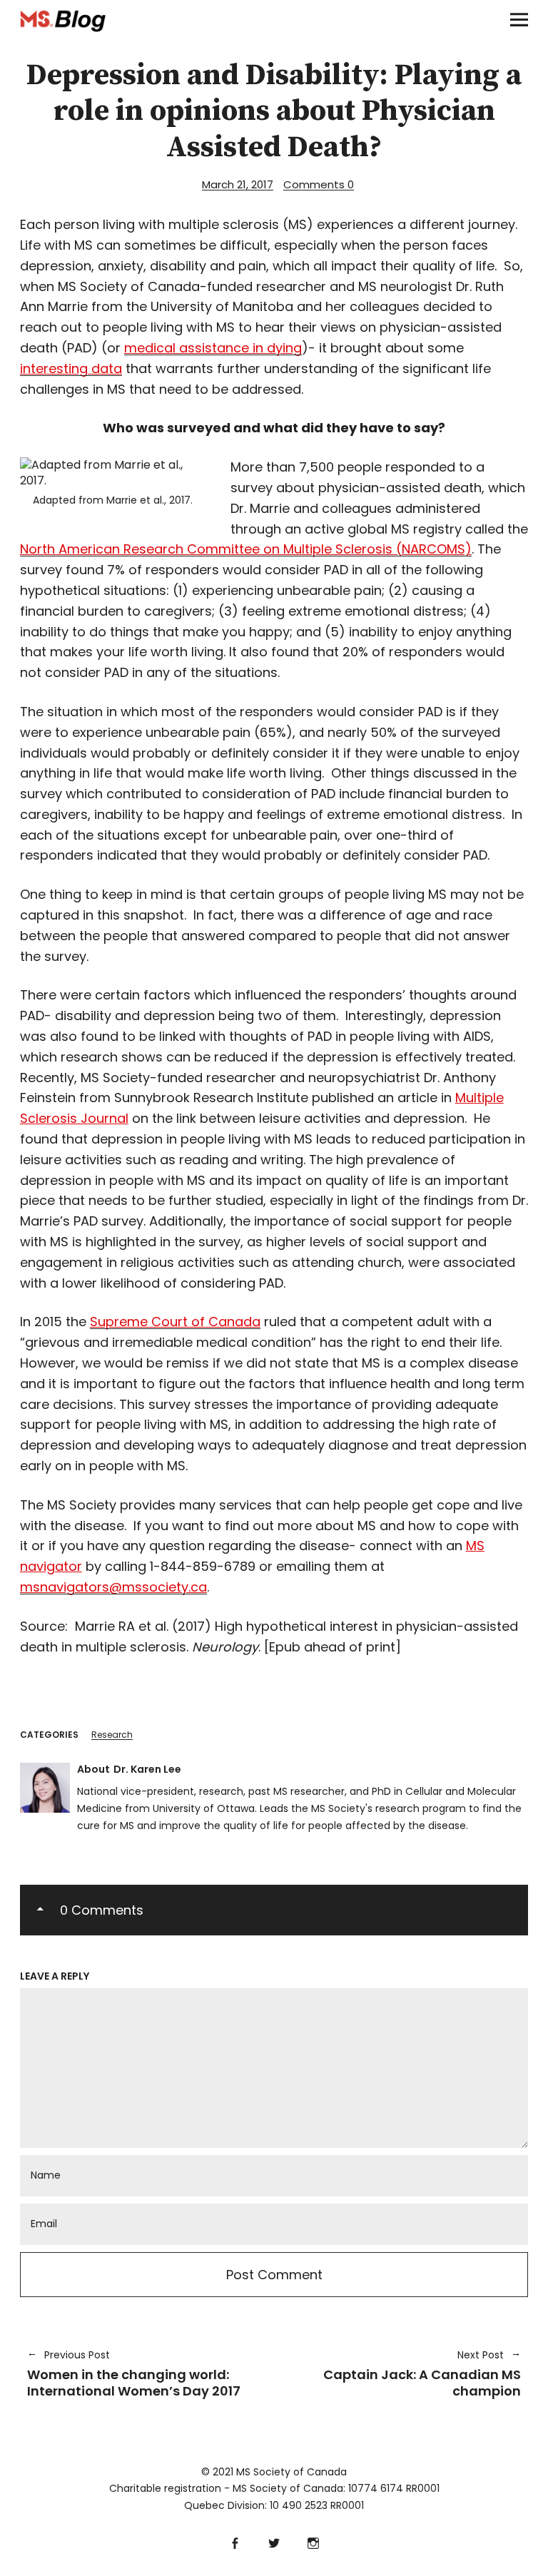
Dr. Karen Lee (147, 1769)
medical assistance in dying (213, 348)
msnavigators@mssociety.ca (113, 1587)
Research (112, 1735)
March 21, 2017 (238, 184)
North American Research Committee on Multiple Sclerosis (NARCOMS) (246, 549)
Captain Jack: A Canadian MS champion (405, 2374)
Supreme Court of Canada (175, 1322)
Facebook (235, 2541)
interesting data (71, 368)
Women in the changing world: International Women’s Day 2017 (134, 2374)
